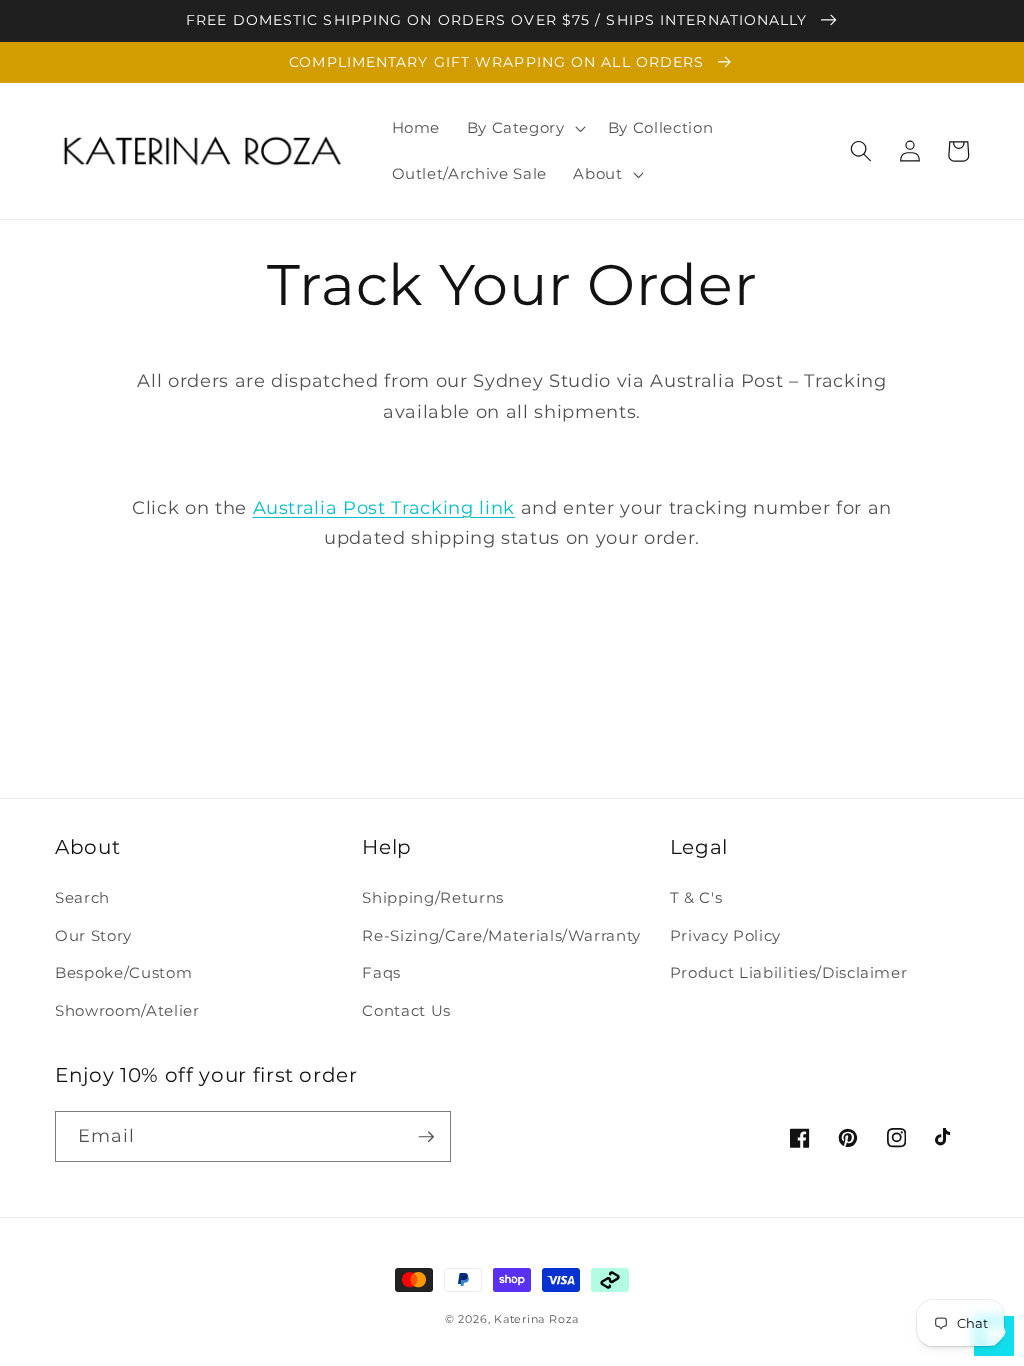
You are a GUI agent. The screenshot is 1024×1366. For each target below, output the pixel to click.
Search (82, 897)
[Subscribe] (426, 1137)
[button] (523, 128)
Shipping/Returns (433, 897)
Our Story (93, 935)
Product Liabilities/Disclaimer (789, 972)
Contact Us (406, 1010)
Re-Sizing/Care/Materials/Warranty (501, 935)
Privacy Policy (725, 935)
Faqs (381, 972)
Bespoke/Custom (123, 972)
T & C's (696, 897)
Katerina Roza (536, 1319)
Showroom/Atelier (127, 1010)
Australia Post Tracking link (384, 507)
